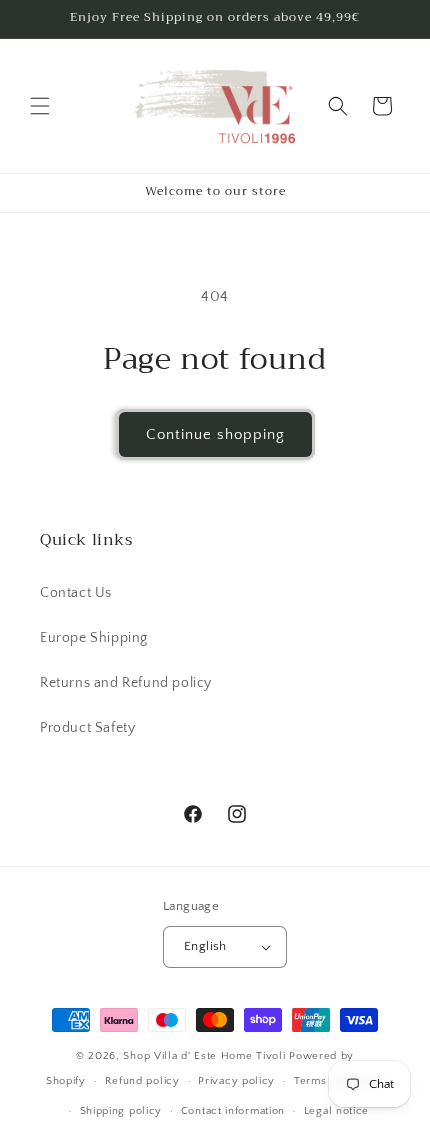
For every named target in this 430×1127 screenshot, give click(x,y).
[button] (40, 106)
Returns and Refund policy (126, 683)
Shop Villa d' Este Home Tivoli (206, 1056)
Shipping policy (121, 1111)
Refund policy (142, 1081)
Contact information (233, 1111)
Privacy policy (236, 1081)
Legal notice (336, 1111)
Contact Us (76, 593)
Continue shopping (215, 434)
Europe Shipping (94, 638)
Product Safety (87, 728)
